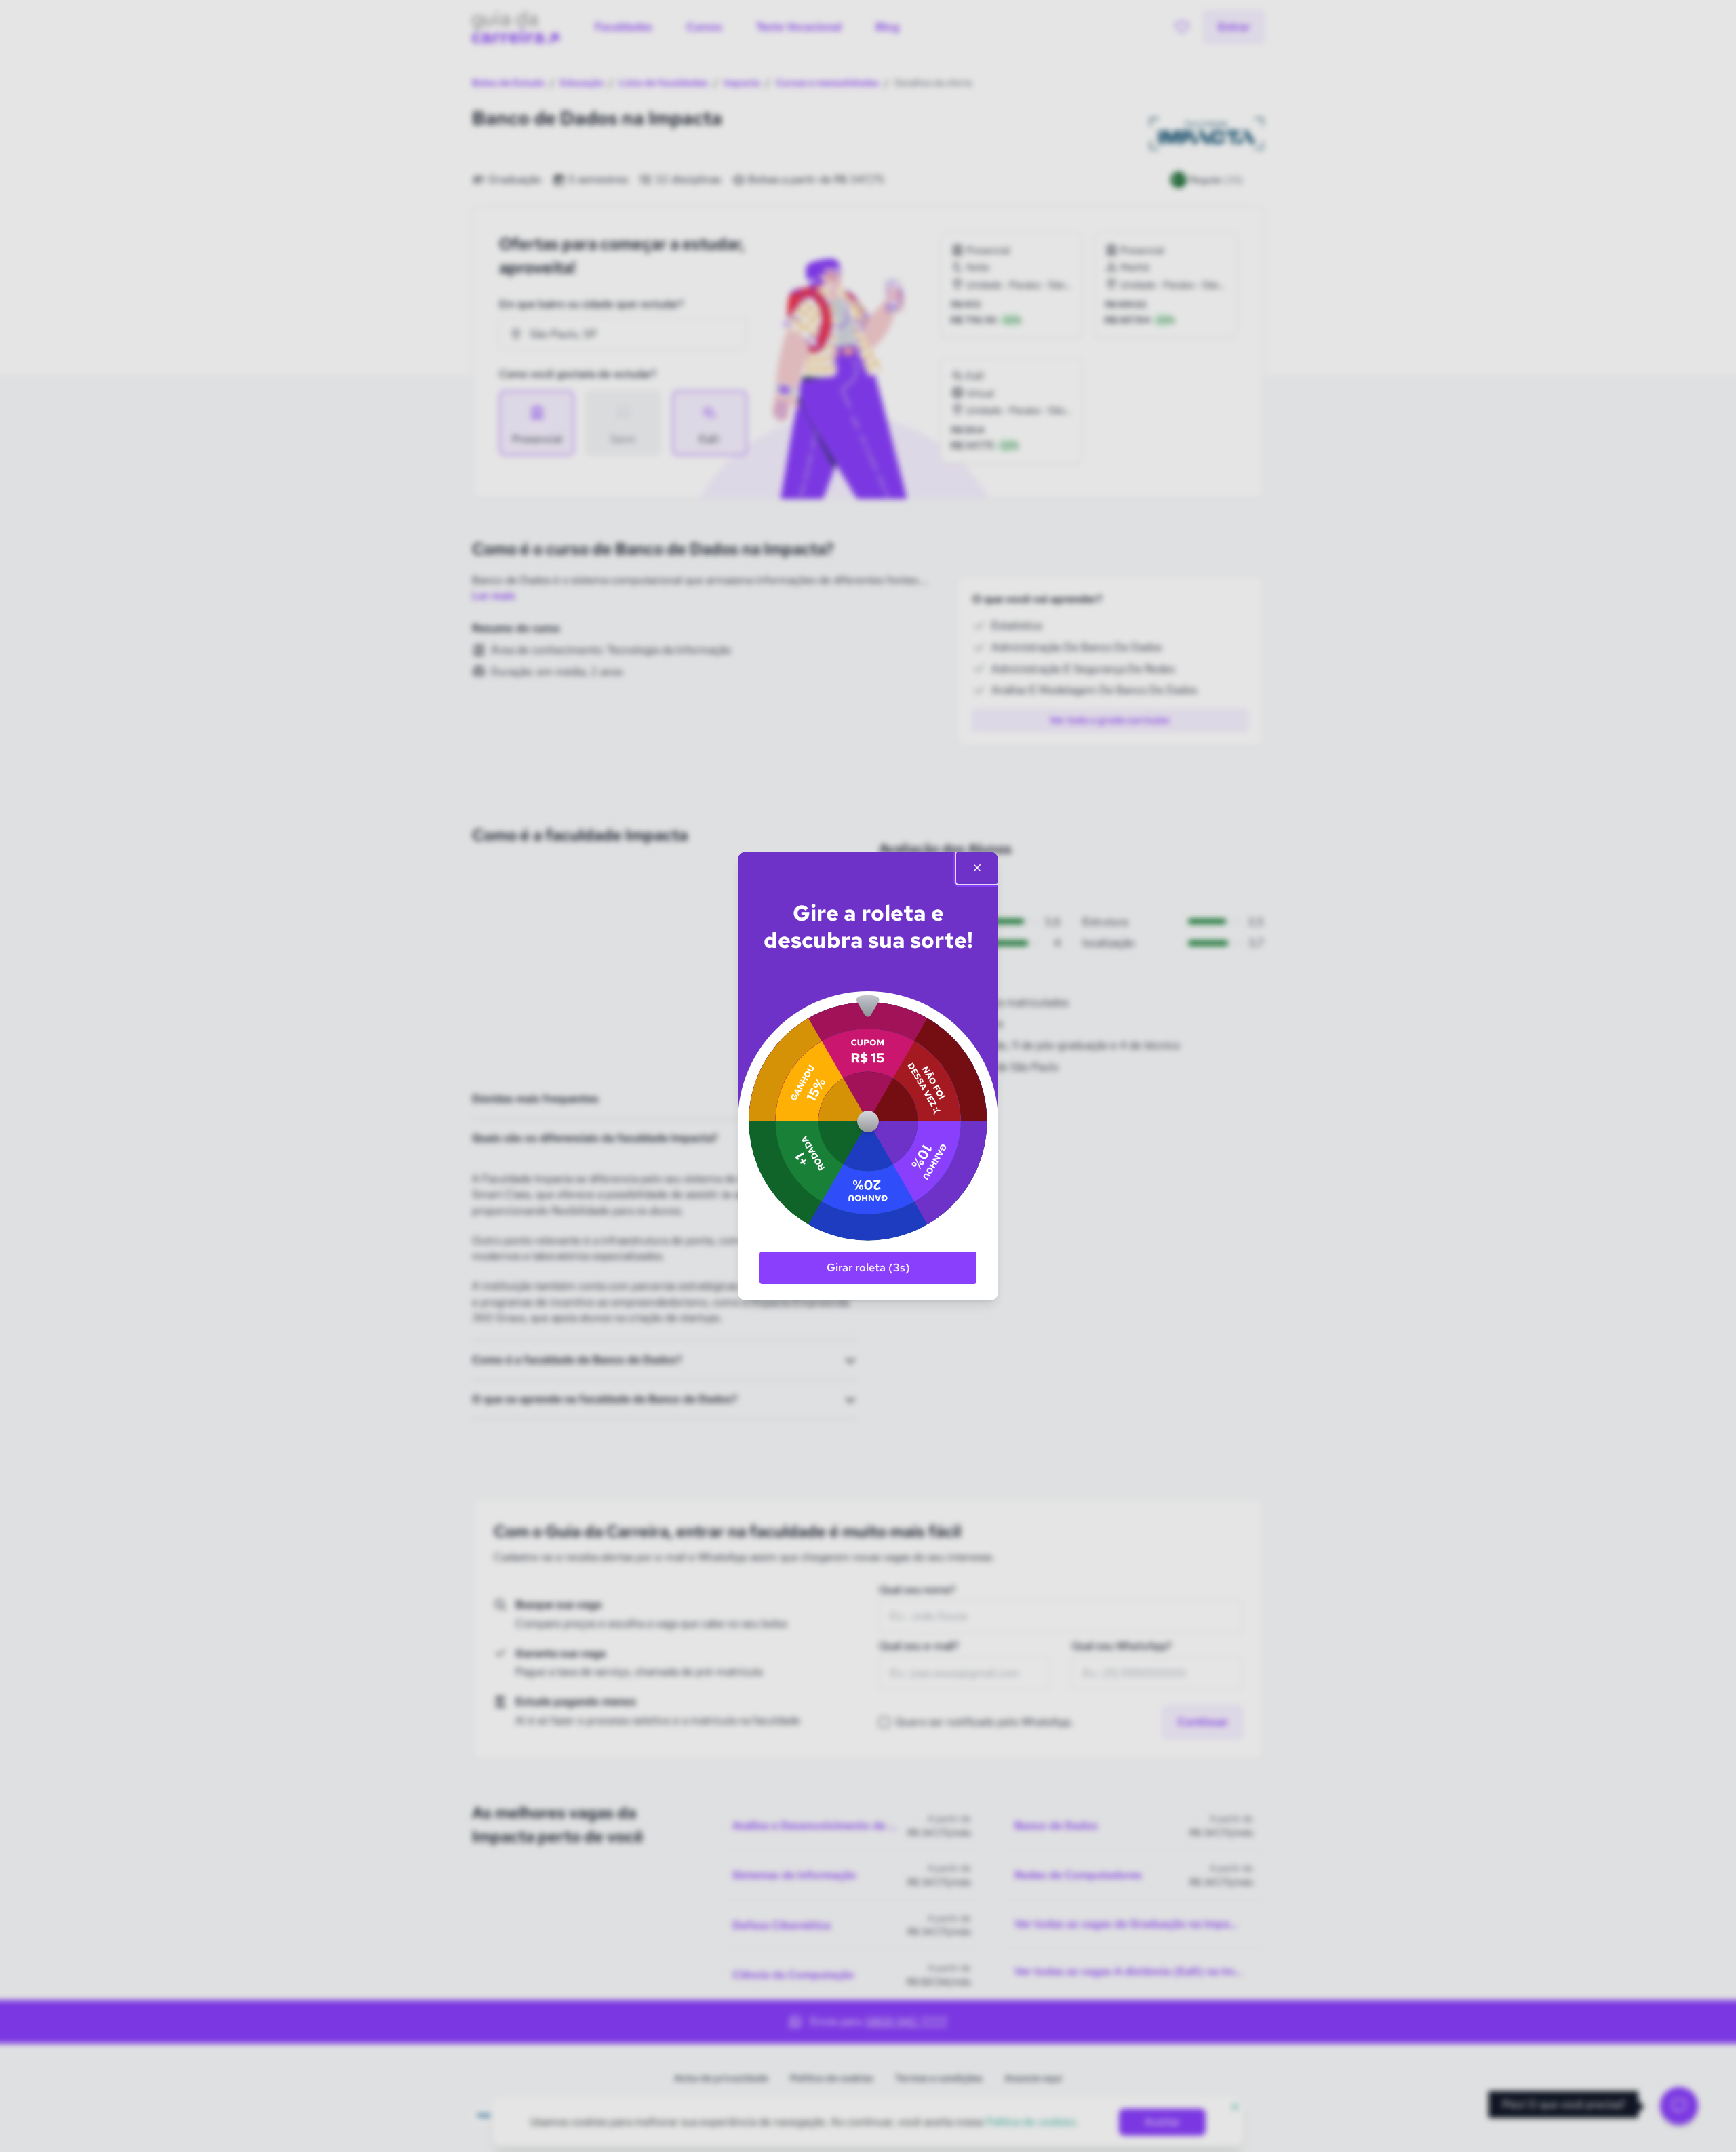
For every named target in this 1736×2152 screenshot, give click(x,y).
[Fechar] (977, 868)
